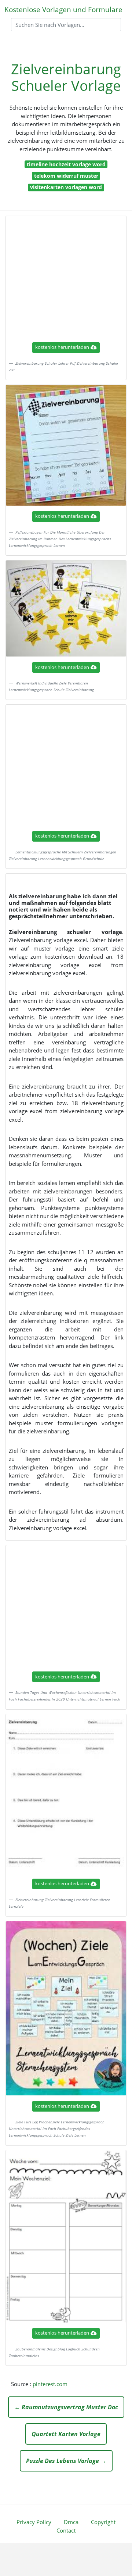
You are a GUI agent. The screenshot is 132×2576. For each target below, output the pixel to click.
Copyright (103, 2522)
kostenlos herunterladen (62, 347)
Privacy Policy (34, 2522)
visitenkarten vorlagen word (66, 187)
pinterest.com (50, 2384)
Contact (66, 2530)
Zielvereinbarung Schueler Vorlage (66, 77)
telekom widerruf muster (66, 176)
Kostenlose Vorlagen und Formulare (63, 9)
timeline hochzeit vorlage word (66, 164)
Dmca (71, 2522)
